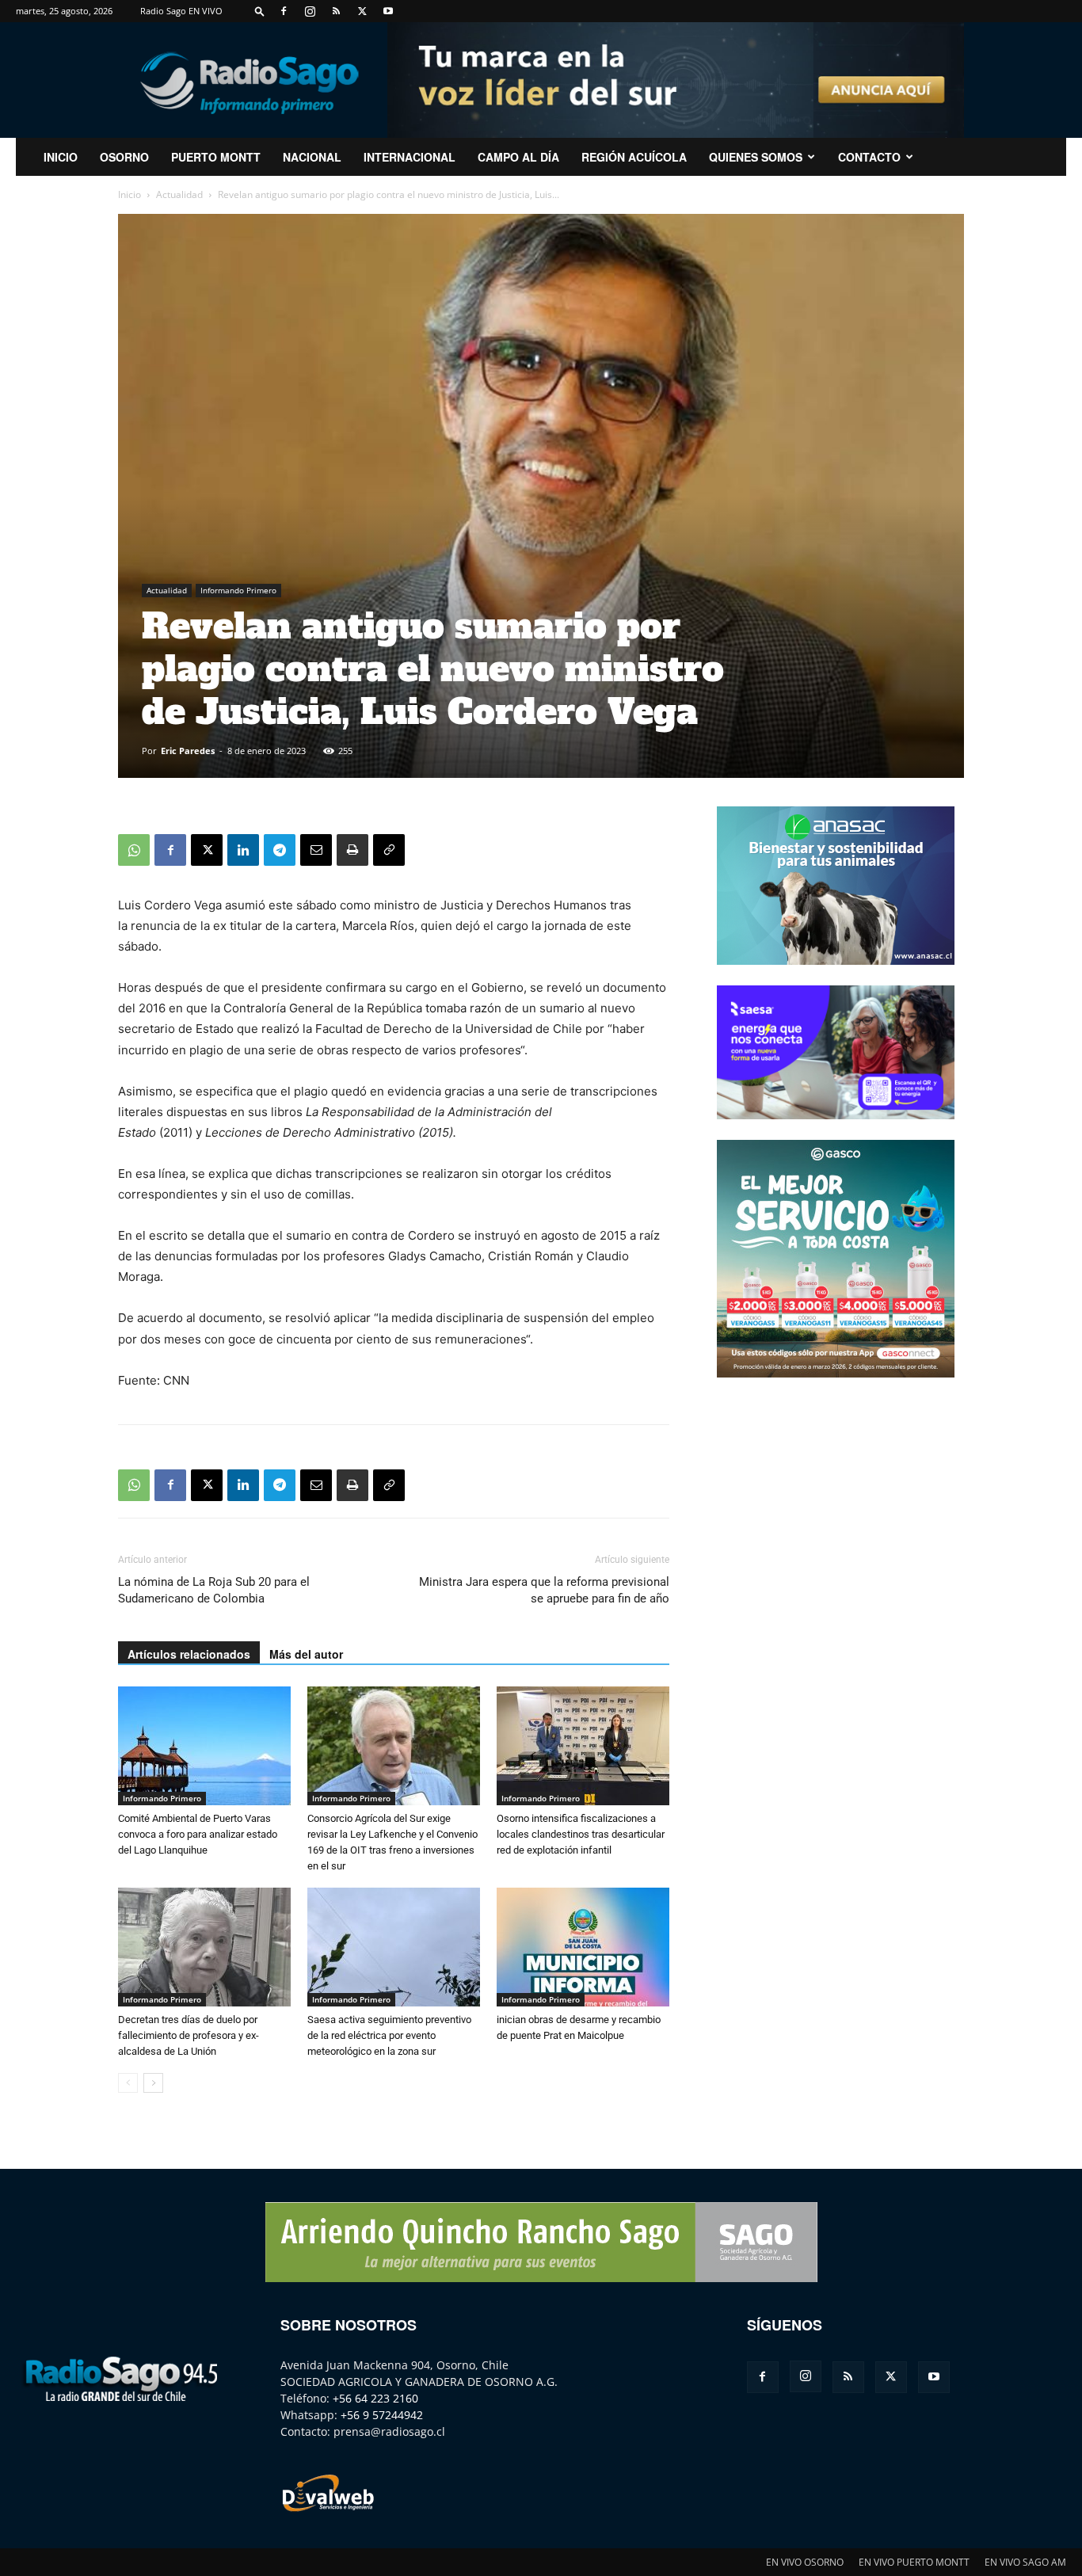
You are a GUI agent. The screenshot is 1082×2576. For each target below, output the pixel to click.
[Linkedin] (243, 850)
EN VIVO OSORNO (805, 2562)
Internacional (410, 157)
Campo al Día (518, 157)
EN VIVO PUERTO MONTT (914, 2562)
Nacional (312, 157)
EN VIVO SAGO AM (1025, 2562)
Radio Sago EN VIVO (181, 11)
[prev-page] (128, 2083)
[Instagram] (310, 11)
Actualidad (179, 194)
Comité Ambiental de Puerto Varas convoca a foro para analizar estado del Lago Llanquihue (198, 1834)
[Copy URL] (389, 850)
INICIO (61, 157)
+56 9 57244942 (382, 2415)
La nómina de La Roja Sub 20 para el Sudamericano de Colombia (214, 1590)
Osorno (124, 157)
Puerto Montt (216, 157)
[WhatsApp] (134, 850)
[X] (362, 11)
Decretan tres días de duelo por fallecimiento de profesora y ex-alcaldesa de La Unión (189, 2035)
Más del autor (306, 1654)
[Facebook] (284, 11)
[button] (260, 11)
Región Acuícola (634, 157)
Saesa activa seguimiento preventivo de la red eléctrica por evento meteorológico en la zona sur (389, 2035)
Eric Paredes (188, 751)
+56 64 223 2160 (375, 2398)
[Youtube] (388, 11)
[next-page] (153, 2083)
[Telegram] (280, 850)
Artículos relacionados (189, 1654)
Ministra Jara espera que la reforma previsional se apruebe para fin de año (544, 1590)
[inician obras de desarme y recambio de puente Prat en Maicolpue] (583, 1947)
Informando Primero (238, 590)
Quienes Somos (756, 157)
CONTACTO (869, 157)
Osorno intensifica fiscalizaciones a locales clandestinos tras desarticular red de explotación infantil (581, 1834)
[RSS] (336, 11)
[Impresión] (352, 850)
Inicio (130, 194)
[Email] (316, 850)
